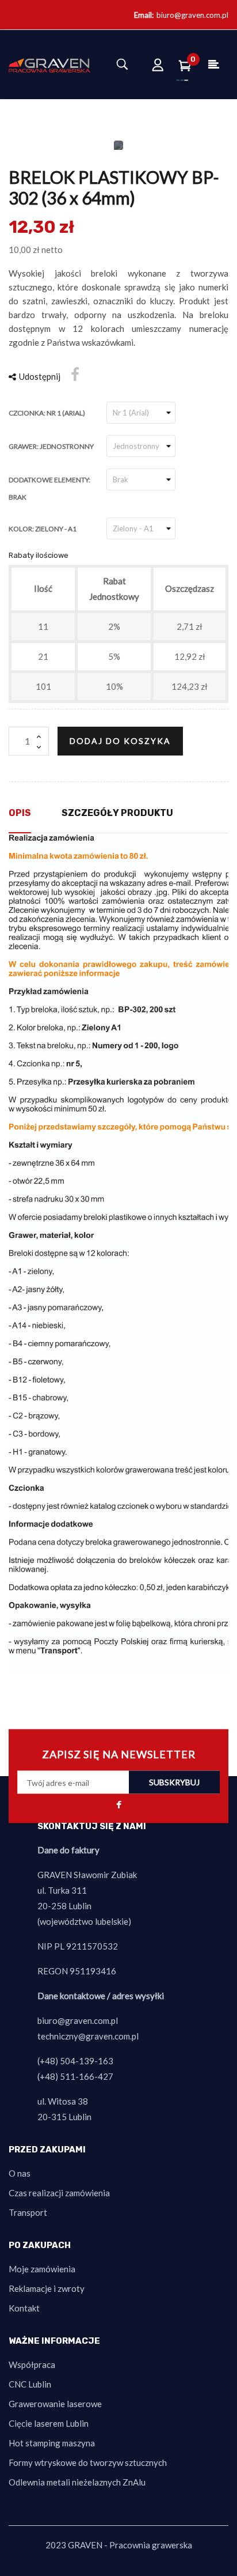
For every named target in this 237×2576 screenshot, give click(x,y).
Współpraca (32, 2365)
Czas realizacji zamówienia (59, 2193)
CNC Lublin (30, 2384)
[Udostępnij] (75, 375)
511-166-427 (87, 2076)
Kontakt (24, 2308)
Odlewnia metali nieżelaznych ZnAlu (77, 2482)
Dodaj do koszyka (120, 741)
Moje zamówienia (42, 2269)
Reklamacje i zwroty (47, 2288)
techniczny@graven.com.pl (88, 2036)
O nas (20, 2173)
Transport (28, 2212)
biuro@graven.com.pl (192, 15)
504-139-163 (87, 2061)
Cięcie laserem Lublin (49, 2423)
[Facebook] (118, 1806)
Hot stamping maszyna (52, 2443)
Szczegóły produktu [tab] (117, 813)
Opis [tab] (20, 813)
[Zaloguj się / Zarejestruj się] (158, 65)
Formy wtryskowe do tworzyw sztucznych (88, 2462)
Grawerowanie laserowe (55, 2404)
